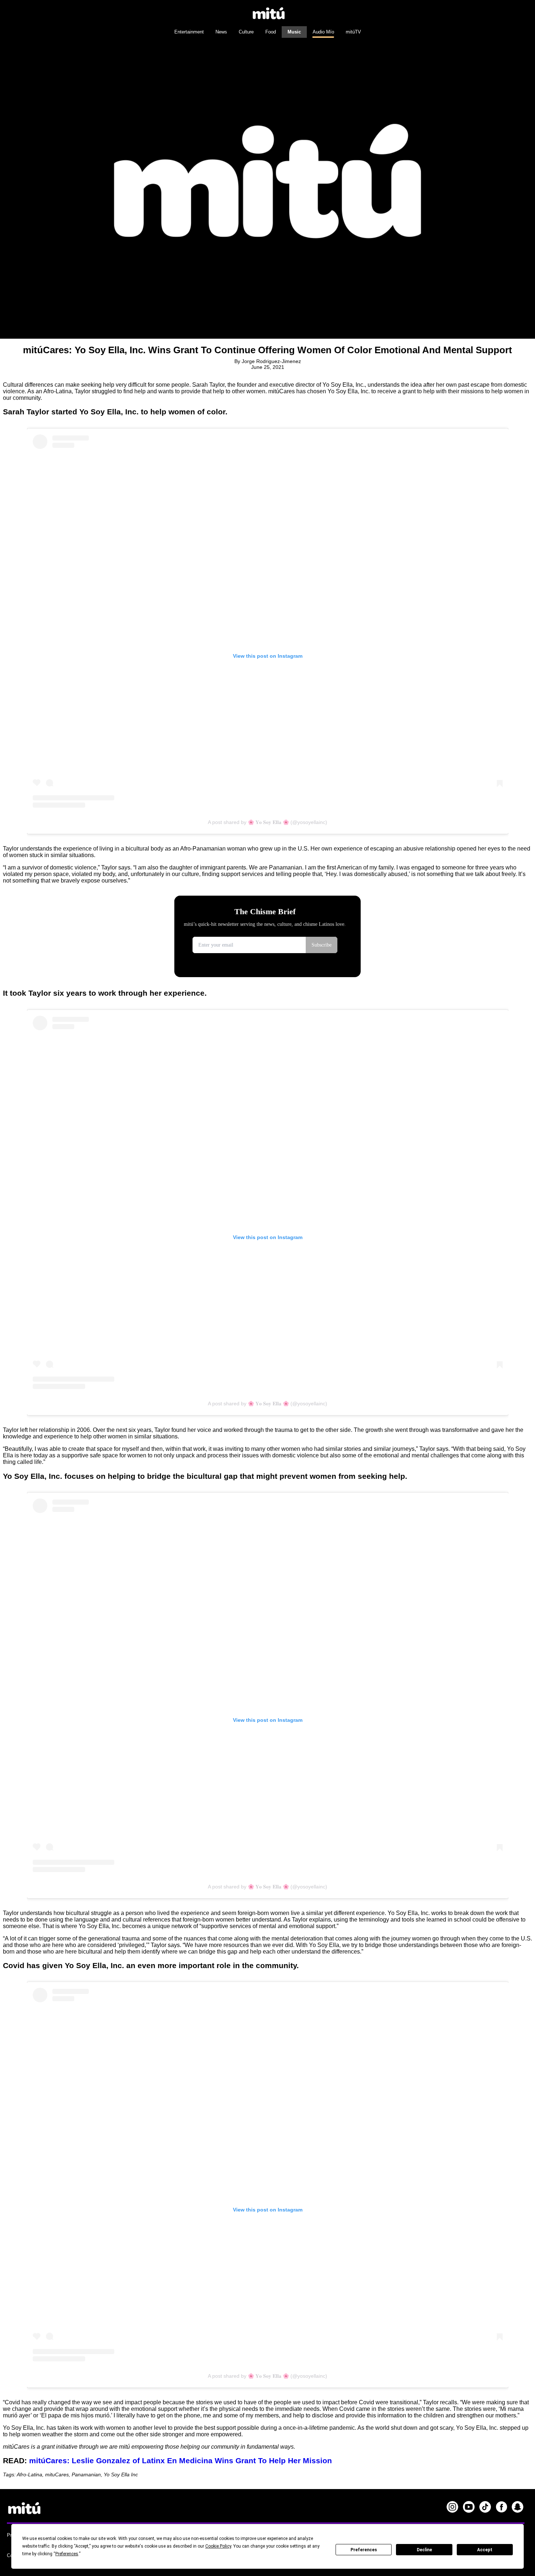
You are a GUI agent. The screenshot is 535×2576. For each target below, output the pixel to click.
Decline (424, 2550)
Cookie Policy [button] (218, 2546)
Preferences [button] (67, 2554)
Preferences (364, 2550)
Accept (485, 2550)
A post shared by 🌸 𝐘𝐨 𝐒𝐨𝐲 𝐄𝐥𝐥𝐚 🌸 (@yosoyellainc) (267, 822)
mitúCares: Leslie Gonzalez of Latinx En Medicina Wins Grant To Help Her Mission (181, 2460)
